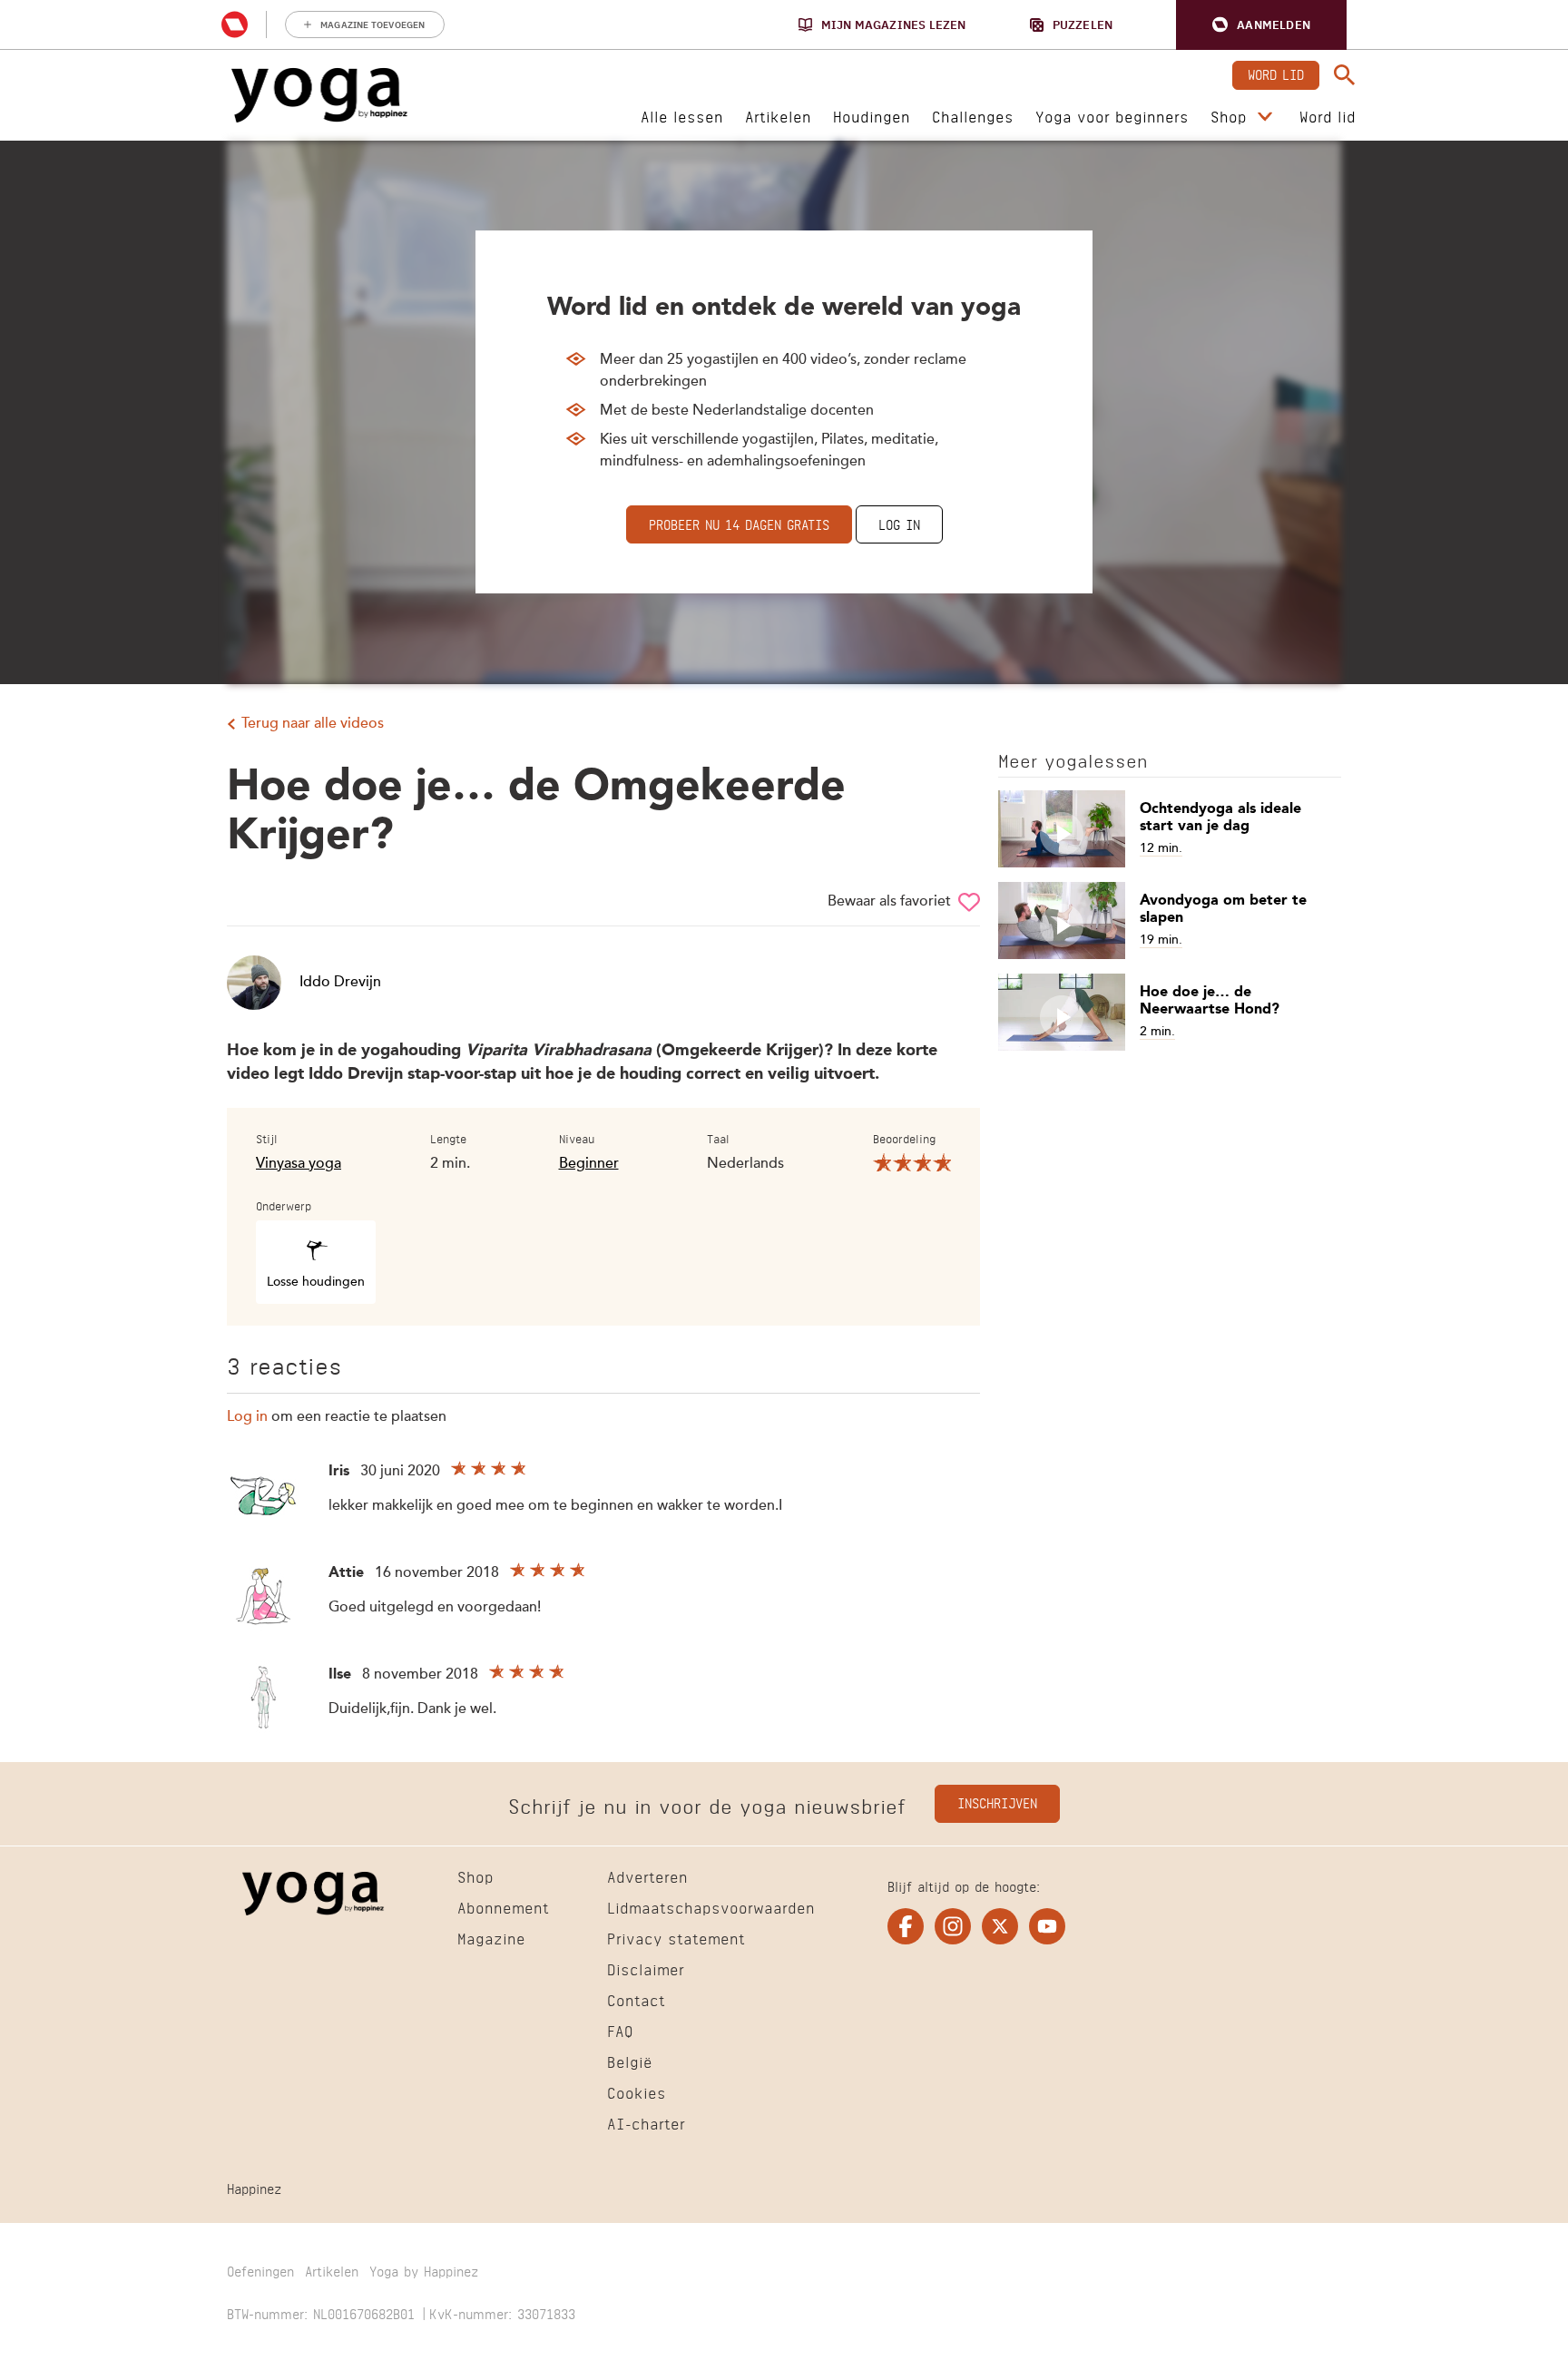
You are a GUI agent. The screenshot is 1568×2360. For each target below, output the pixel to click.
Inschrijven (997, 1802)
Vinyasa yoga (299, 1164)
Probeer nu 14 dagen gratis (739, 523)
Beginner (589, 1164)
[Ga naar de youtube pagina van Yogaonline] (1047, 1926)
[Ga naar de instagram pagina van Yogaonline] (953, 1926)
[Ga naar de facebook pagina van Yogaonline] (906, 1926)
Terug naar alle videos (313, 724)
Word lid (1276, 73)
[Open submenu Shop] (1265, 117)
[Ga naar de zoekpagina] (1345, 75)
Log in (899, 523)
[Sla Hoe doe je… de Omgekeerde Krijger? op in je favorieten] (969, 902)
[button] (1261, 25)
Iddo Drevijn (340, 983)
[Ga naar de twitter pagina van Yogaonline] (1000, 1926)
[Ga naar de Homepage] (319, 95)
